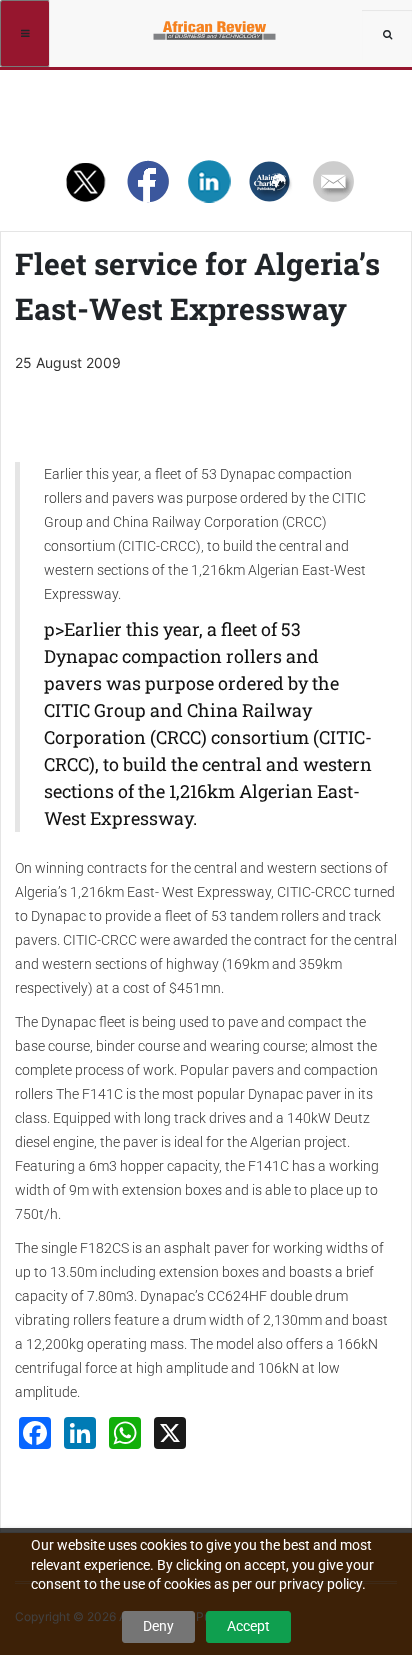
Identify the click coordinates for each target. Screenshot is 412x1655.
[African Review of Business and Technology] (216, 25)
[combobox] (387, 35)
